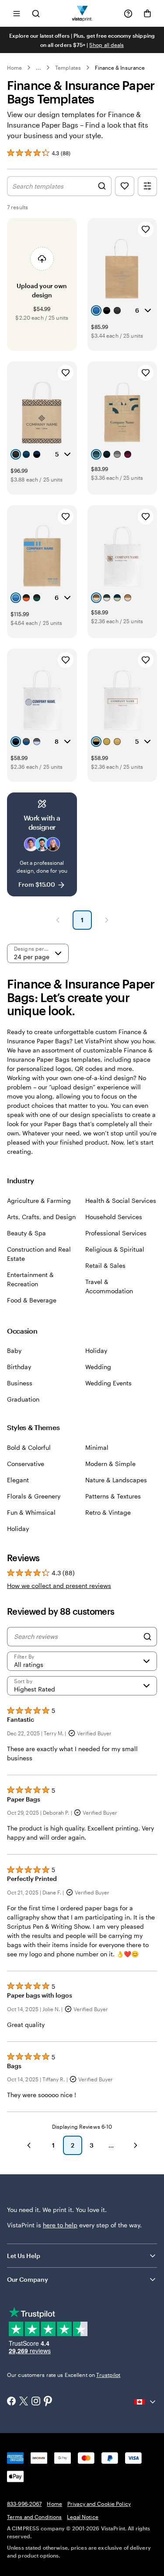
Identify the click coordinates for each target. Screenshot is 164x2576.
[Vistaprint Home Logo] (82, 13)
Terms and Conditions (34, 2517)
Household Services (114, 1217)
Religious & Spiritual (115, 1249)
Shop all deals (106, 45)
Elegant (18, 1480)
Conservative (26, 1464)
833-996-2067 (24, 2504)
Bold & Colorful (29, 1447)
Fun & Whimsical (31, 1512)
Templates (68, 68)
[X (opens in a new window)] (24, 2402)
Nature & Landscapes (116, 1480)
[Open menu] (17, 13)
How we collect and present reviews (59, 1586)
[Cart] (147, 14)
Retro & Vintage (108, 1512)
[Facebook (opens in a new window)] (11, 2402)
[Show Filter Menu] (147, 186)
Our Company (28, 2279)
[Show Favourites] (125, 186)
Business (20, 1383)
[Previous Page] (58, 920)
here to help (60, 2225)
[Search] (147, 1637)
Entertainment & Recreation (30, 1279)
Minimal (97, 1447)
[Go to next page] (136, 2145)
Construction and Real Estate (39, 1254)
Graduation (23, 1399)
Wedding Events (108, 1383)
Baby (14, 1350)
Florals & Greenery (34, 1496)
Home (14, 68)
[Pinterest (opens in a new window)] (48, 2402)
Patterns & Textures (113, 1496)
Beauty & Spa (26, 1233)
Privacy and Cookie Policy (99, 2504)
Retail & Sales (105, 1265)
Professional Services (116, 1233)
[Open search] (36, 13)
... (38, 68)
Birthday (19, 1367)
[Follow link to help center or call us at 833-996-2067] (128, 14)
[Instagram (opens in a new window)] (36, 2402)
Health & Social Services (121, 1201)
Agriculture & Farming (39, 1201)
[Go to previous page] (29, 2145)
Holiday (96, 1350)
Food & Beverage (32, 1300)
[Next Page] (107, 920)
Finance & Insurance (120, 68)
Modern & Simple (110, 1464)
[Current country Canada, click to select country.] (146, 2402)
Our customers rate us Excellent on (64, 2375)
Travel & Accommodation (109, 1286)
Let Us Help (24, 2256)
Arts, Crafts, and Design (41, 1217)
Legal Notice (82, 2517)
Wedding (98, 1367)
